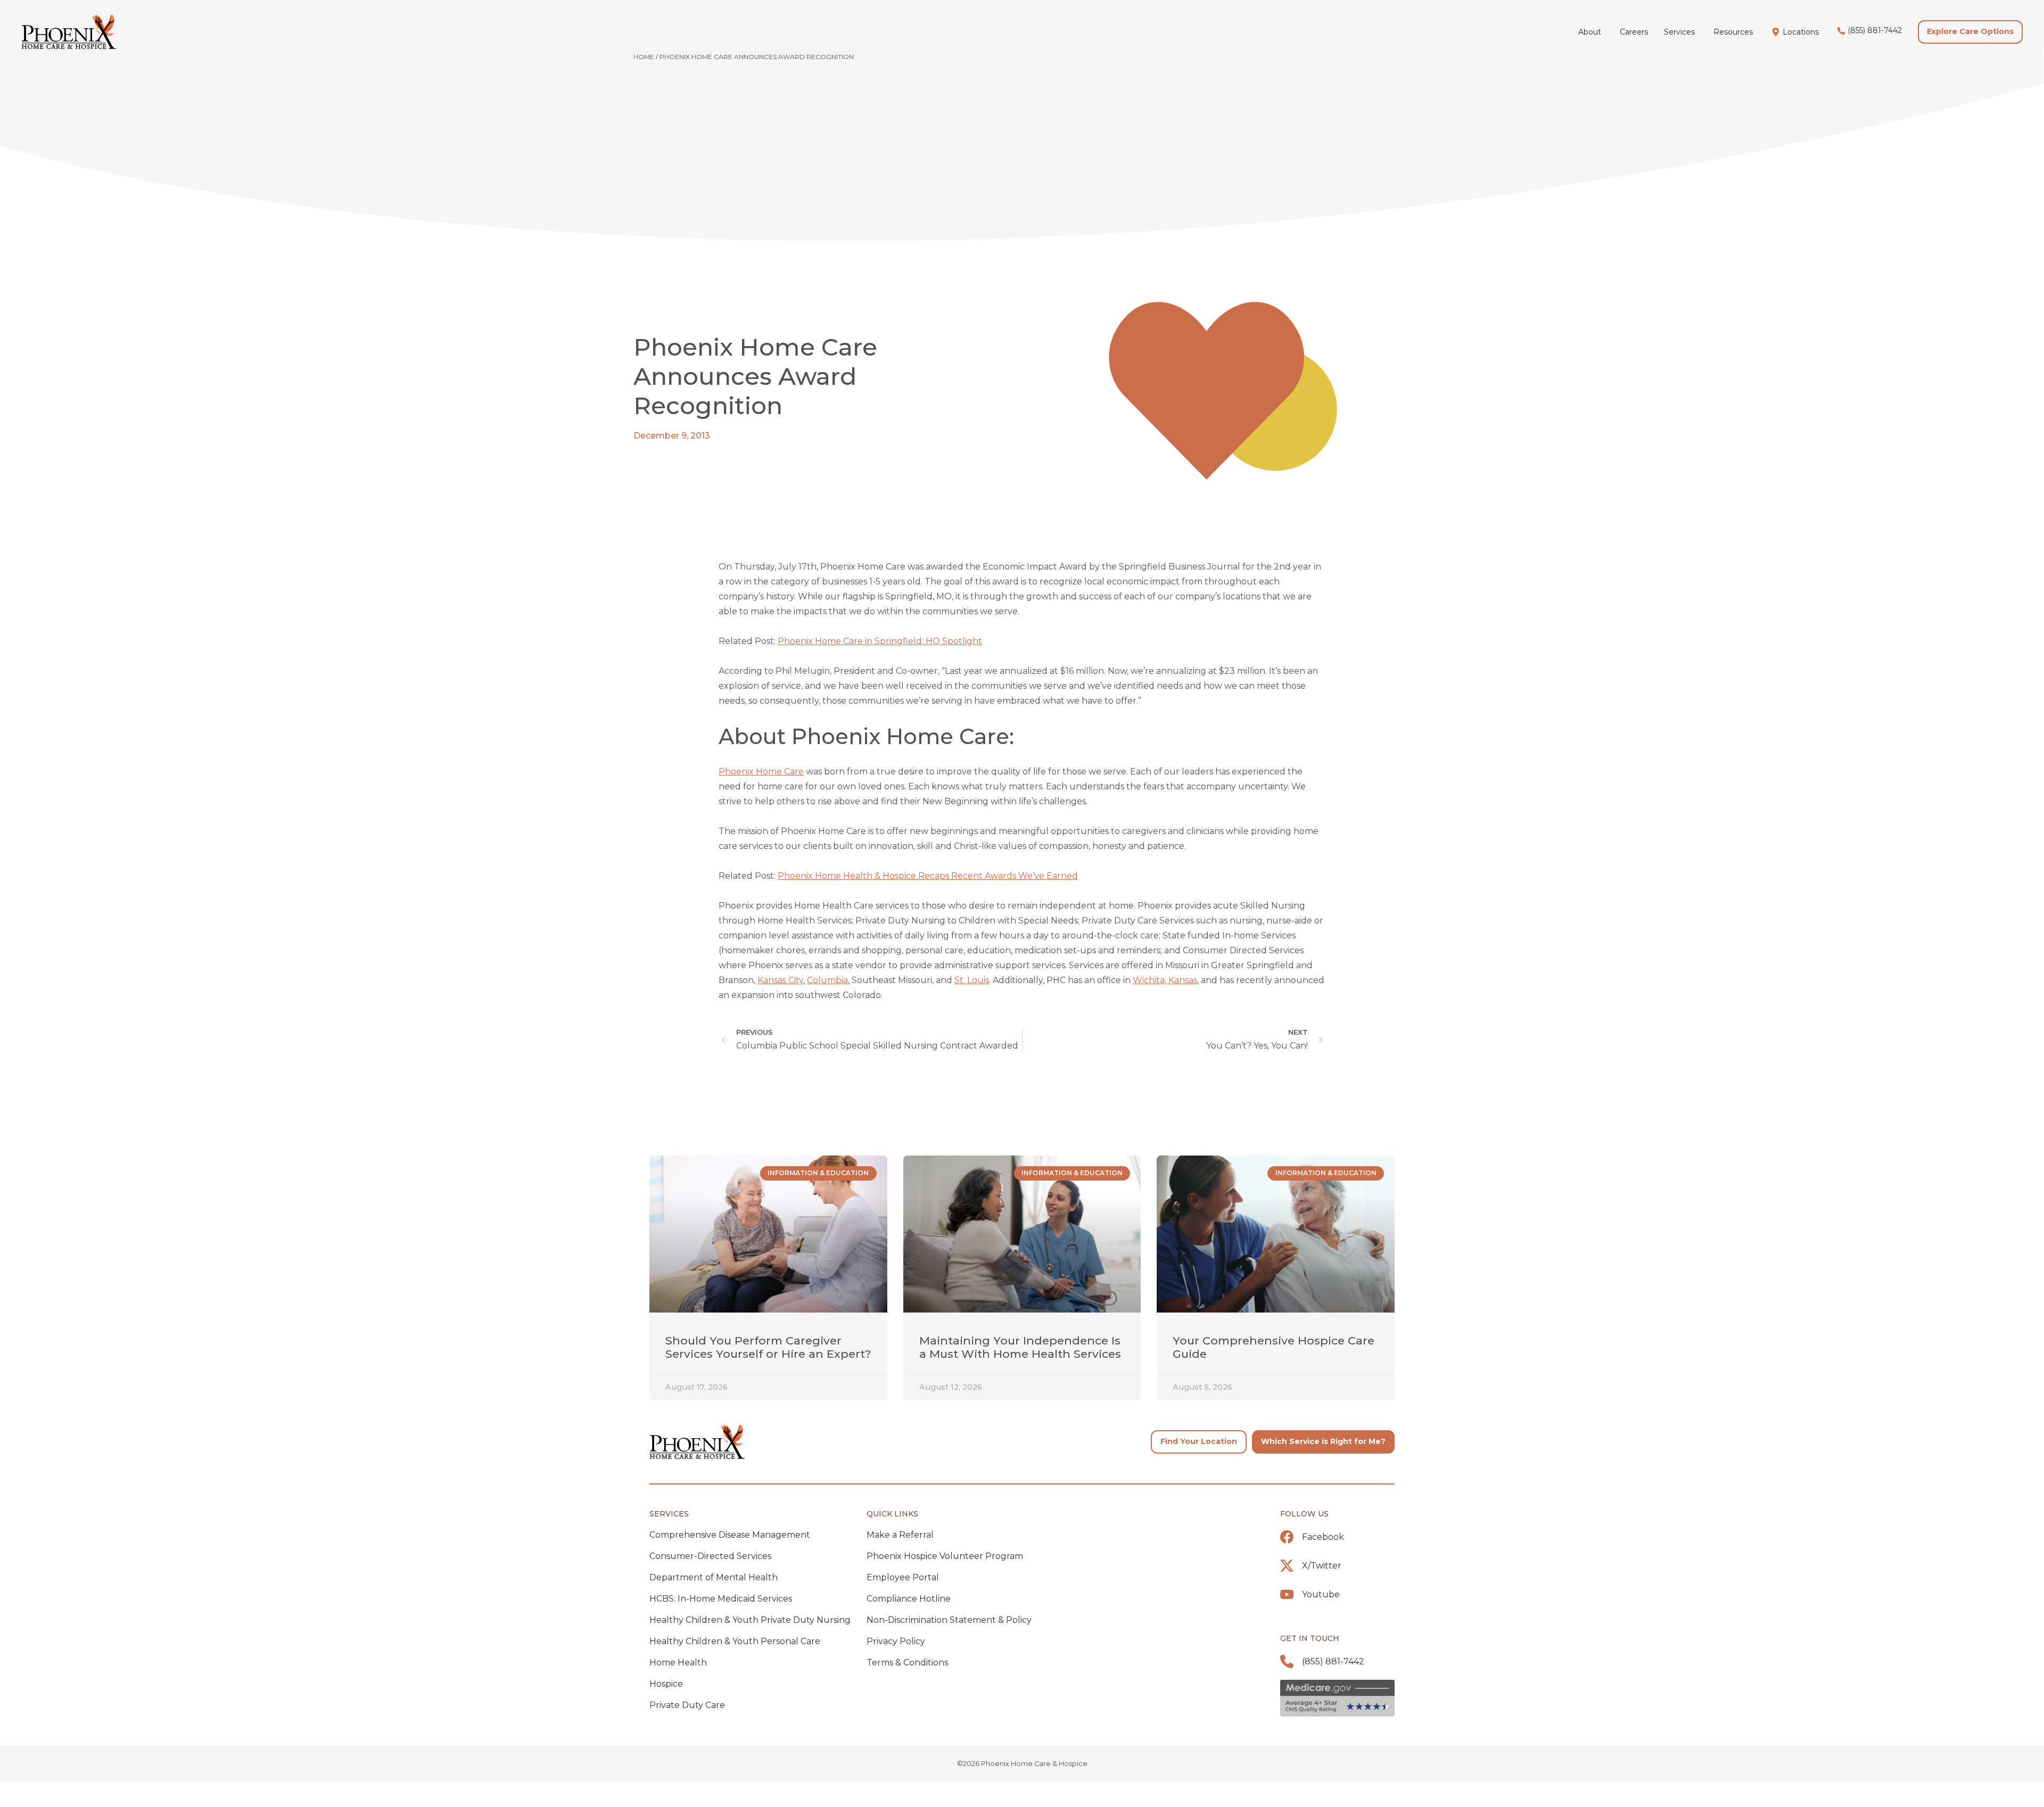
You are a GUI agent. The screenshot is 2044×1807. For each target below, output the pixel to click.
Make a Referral (900, 1535)
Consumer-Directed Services (710, 1556)
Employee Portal (903, 1577)
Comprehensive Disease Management (730, 1535)
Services (669, 1514)
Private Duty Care (687, 1705)
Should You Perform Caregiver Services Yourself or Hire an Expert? (768, 1347)
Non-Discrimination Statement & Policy (949, 1620)
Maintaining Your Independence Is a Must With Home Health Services (1020, 1347)
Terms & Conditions (907, 1662)
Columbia (827, 980)
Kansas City (780, 980)
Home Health (678, 1662)
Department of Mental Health (714, 1577)
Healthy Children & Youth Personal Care (735, 1641)
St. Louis (972, 980)
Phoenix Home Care (761, 772)
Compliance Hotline (909, 1599)
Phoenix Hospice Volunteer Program (945, 1556)
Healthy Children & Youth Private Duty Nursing (750, 1620)
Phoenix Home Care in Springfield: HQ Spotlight (880, 641)
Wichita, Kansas (1165, 980)
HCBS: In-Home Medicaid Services (721, 1599)
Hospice (666, 1684)
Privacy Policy (896, 1641)
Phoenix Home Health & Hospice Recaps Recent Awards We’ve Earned (928, 876)
